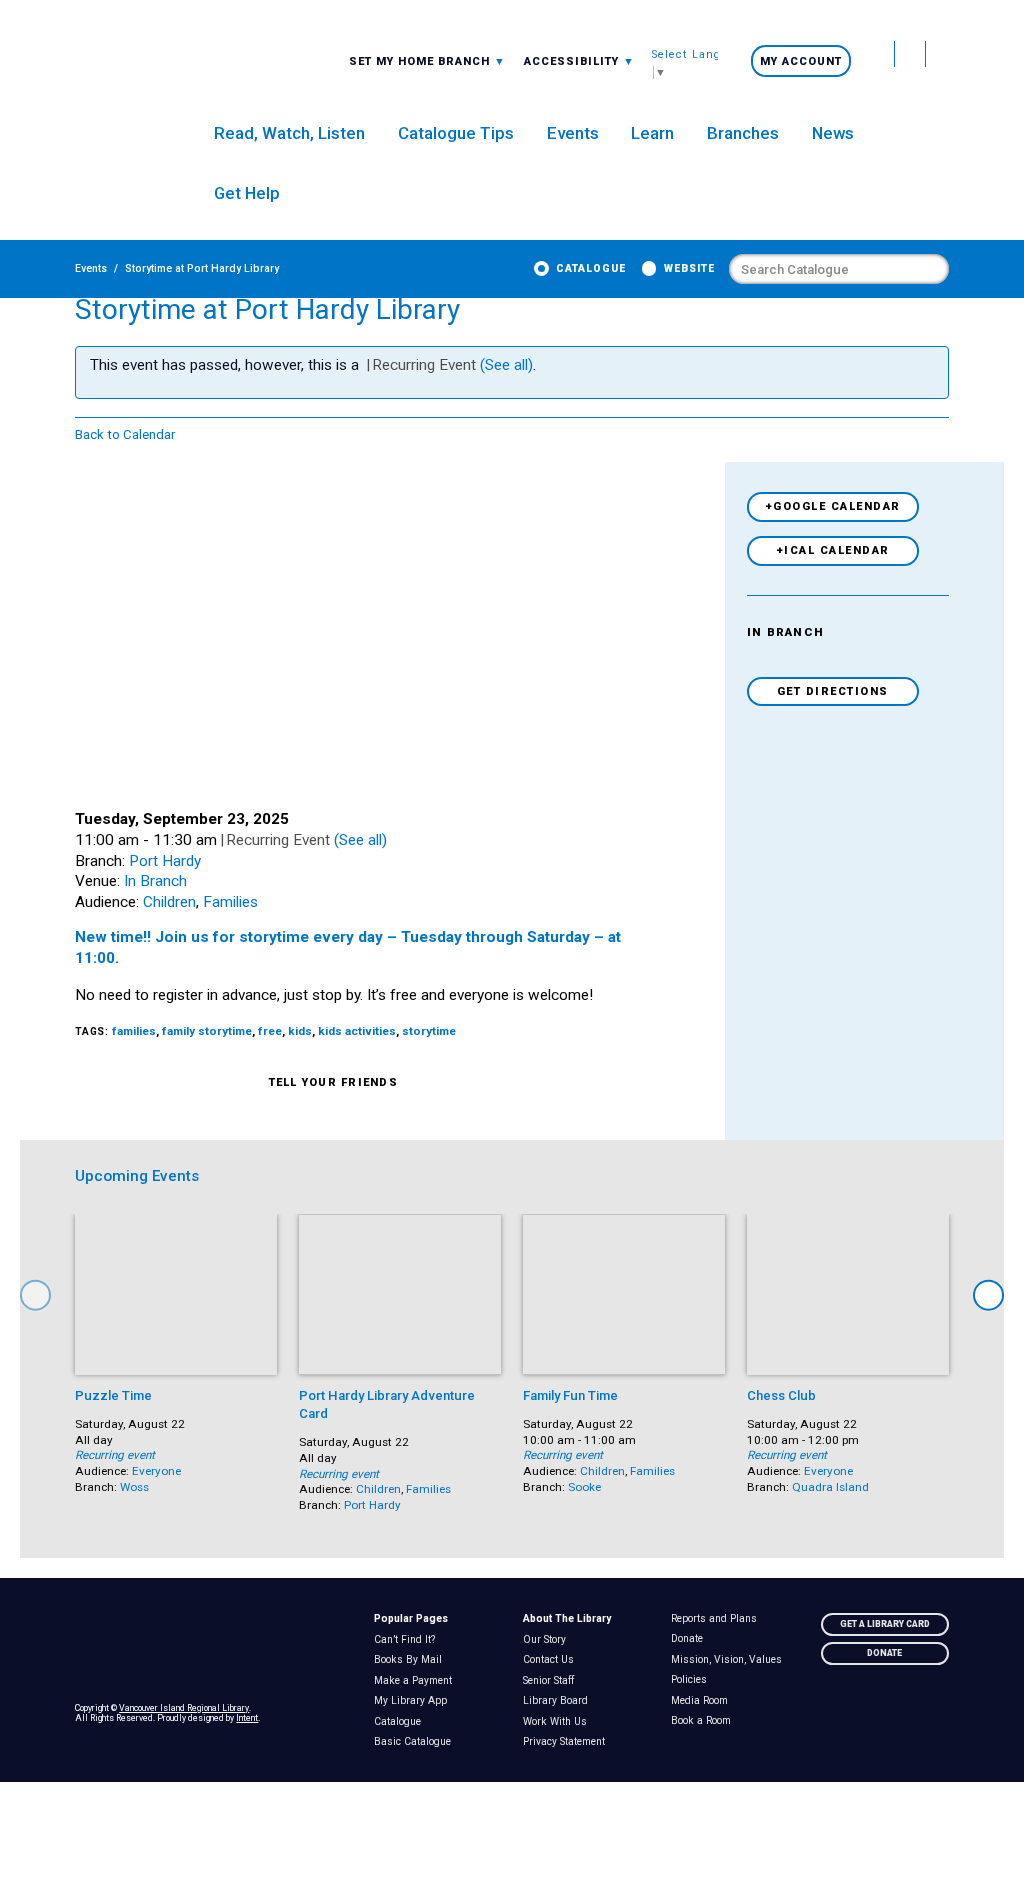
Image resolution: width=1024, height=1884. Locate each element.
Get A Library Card (885, 1624)
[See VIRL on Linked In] (934, 1713)
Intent (247, 1718)
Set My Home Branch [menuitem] (421, 61)
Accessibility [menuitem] (579, 61)
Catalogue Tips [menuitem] (456, 133)
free (270, 1031)
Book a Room (705, 1721)
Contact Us (552, 1660)
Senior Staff (552, 1681)
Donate (691, 1639)
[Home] (213, 1647)
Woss (134, 1487)
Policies (693, 1680)
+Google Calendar (833, 506)
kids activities (357, 1031)
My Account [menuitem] (801, 61)
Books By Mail (411, 1660)
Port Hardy (165, 861)
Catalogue (591, 268)
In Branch (155, 881)
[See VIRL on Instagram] (937, 54)
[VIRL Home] (118, 90)
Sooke (584, 1487)
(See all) (506, 365)
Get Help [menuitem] (247, 193)
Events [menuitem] (573, 133)
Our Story (548, 1640)
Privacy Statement (567, 1742)
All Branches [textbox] (396, 60)
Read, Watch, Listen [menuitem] (289, 133)
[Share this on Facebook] (446, 1083)
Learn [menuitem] (652, 133)
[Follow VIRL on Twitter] (879, 54)
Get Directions (833, 691)
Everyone (156, 1471)
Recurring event (115, 1455)
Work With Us (558, 1722)
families (134, 1031)
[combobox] (427, 61)
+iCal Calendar (833, 550)
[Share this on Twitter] (419, 1083)
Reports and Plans (718, 1619)
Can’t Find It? (408, 1640)
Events (91, 268)
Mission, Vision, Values (731, 1660)
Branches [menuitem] (743, 133)
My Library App (414, 1701)
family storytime (207, 1031)
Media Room (704, 1701)
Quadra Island (830, 1487)
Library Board (559, 1701)
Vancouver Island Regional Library (184, 1708)
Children (169, 902)
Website (689, 268)
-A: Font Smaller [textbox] (579, 60)
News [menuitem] (833, 133)
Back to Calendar (125, 434)
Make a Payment (416, 1681)
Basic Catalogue (416, 1742)
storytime (429, 1031)
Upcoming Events (137, 1176)
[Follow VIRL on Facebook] (910, 54)
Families (230, 902)
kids (300, 1031)
